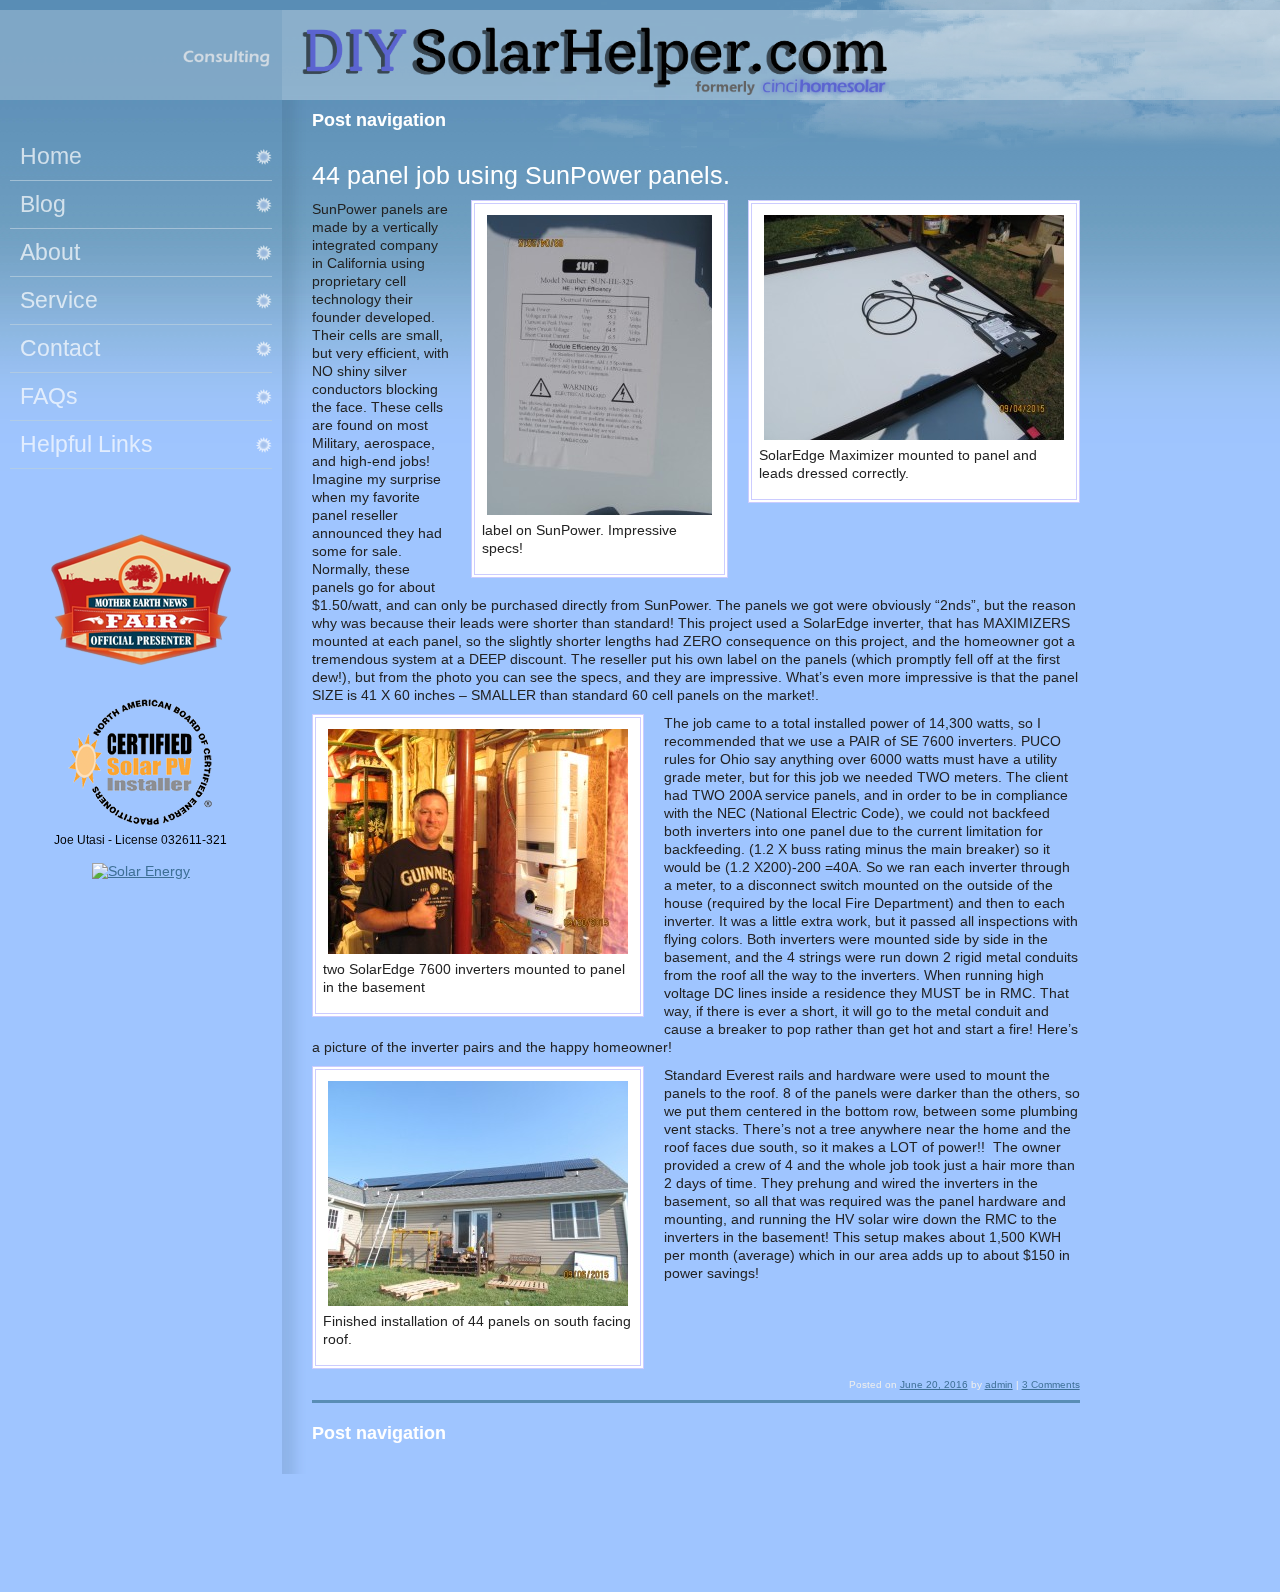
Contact (60, 348)
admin (999, 1384)
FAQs (49, 396)
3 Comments (1051, 1384)
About (50, 252)
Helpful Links (86, 444)
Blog (43, 204)
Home (51, 156)
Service (59, 300)
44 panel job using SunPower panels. (521, 175)
